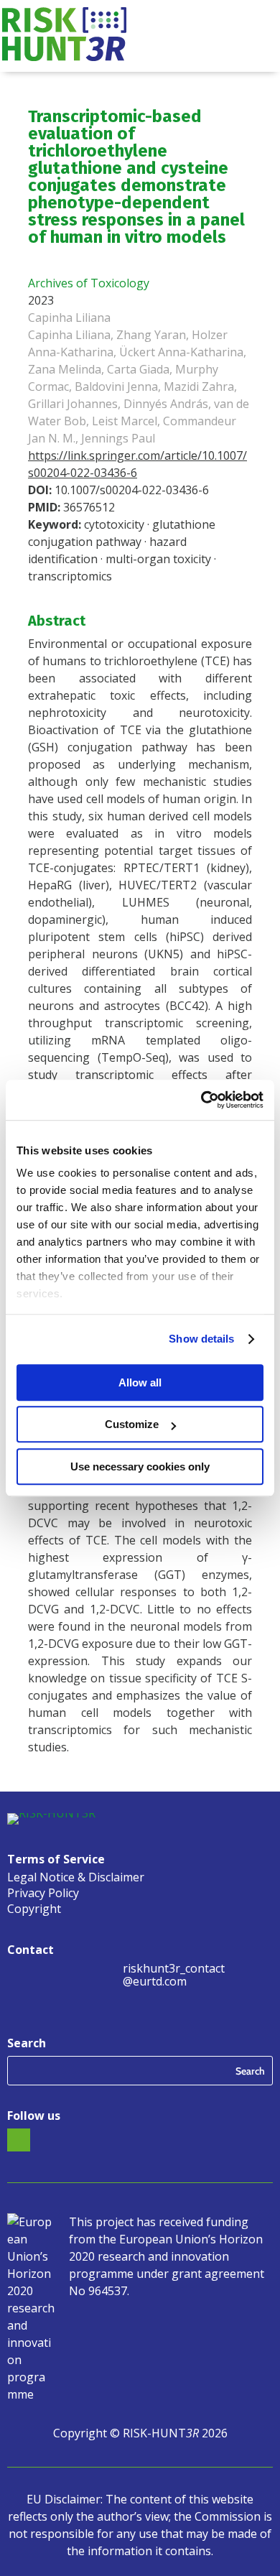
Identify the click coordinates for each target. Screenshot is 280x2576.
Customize (132, 1424)
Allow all (140, 1382)
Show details (201, 1339)
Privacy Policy (43, 1894)
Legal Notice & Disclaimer (76, 1878)
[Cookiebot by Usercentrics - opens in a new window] (201, 1100)
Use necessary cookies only (140, 1467)
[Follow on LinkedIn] (19, 2140)
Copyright (34, 1910)
